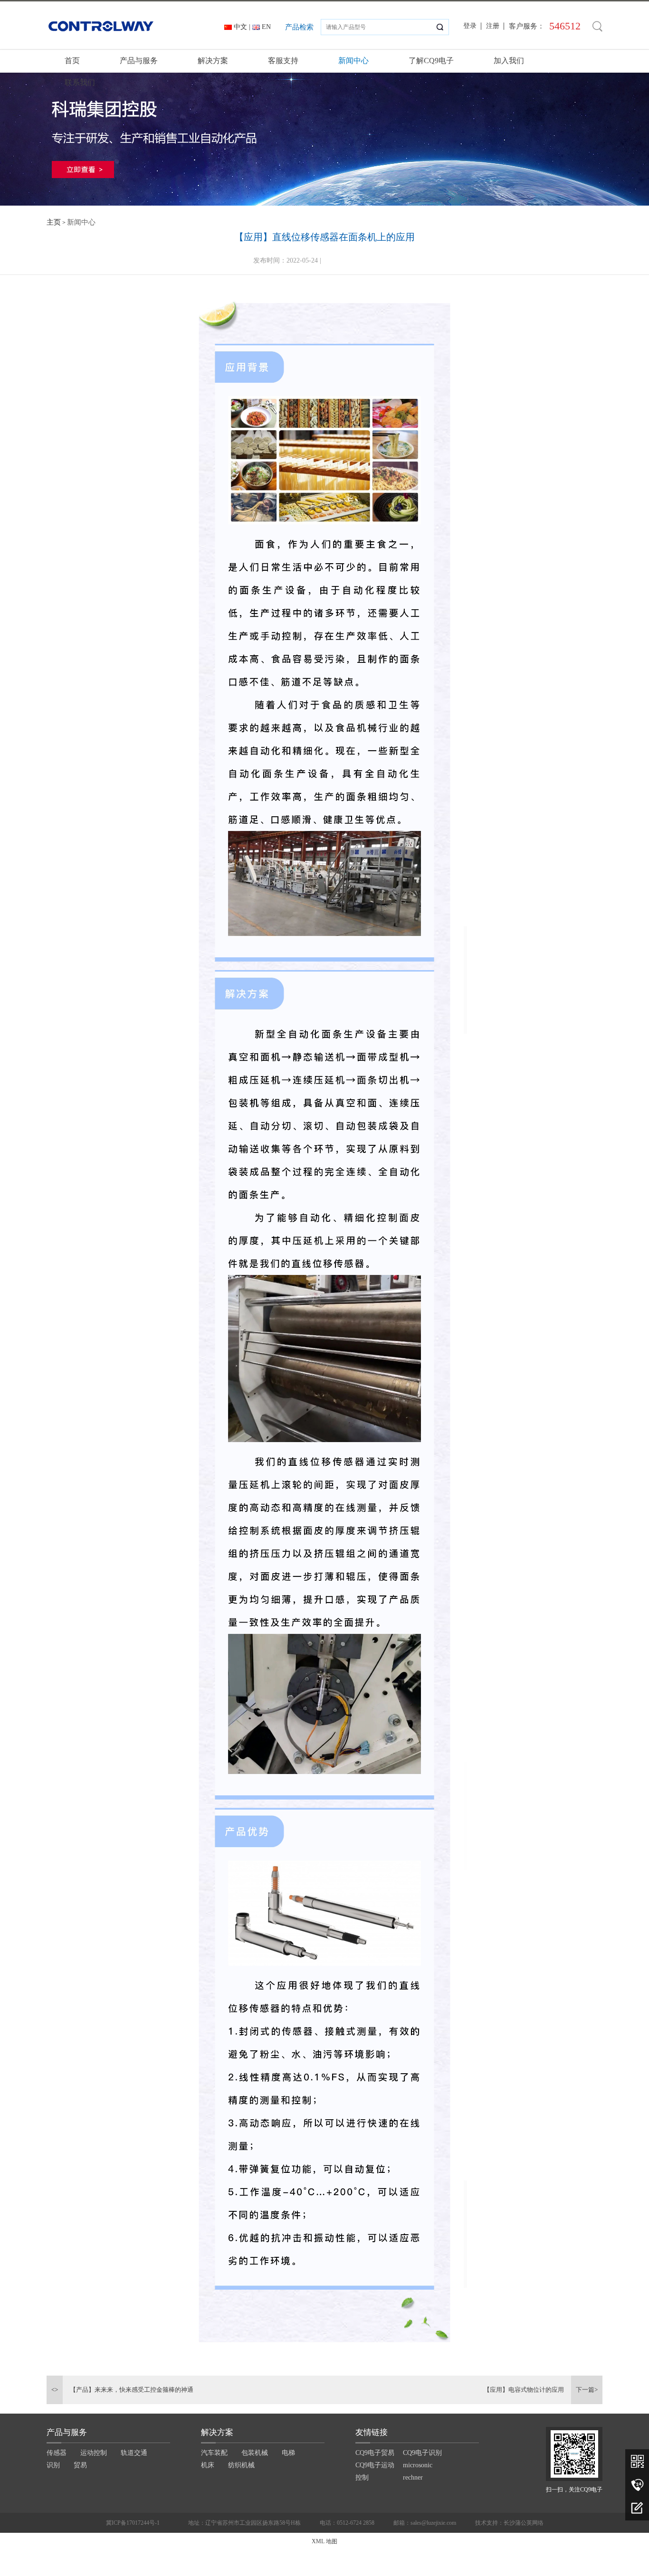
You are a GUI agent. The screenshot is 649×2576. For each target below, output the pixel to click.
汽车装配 (214, 2453)
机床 (208, 2465)
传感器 (57, 2453)
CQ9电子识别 (422, 2453)
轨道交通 (134, 2453)
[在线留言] (637, 2509)
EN (266, 27)
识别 (53, 2465)
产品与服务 (139, 61)
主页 (54, 222)
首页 (72, 61)
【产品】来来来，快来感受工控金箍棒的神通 (132, 2390)
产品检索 (299, 27)
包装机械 (255, 2453)
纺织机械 (241, 2465)
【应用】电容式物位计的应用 (524, 2390)
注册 (493, 26)
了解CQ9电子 (431, 61)
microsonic (418, 2465)
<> (55, 2390)
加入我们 (509, 61)
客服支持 (283, 61)
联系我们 (80, 82)
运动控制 (94, 2453)
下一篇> (587, 2390)
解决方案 (213, 61)
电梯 (288, 2453)
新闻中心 (353, 61)
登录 (470, 26)
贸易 (80, 2465)
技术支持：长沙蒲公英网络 (509, 2523)
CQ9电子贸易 (375, 2453)
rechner (413, 2477)
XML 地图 (324, 2541)
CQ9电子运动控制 (375, 2471)
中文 (240, 27)
